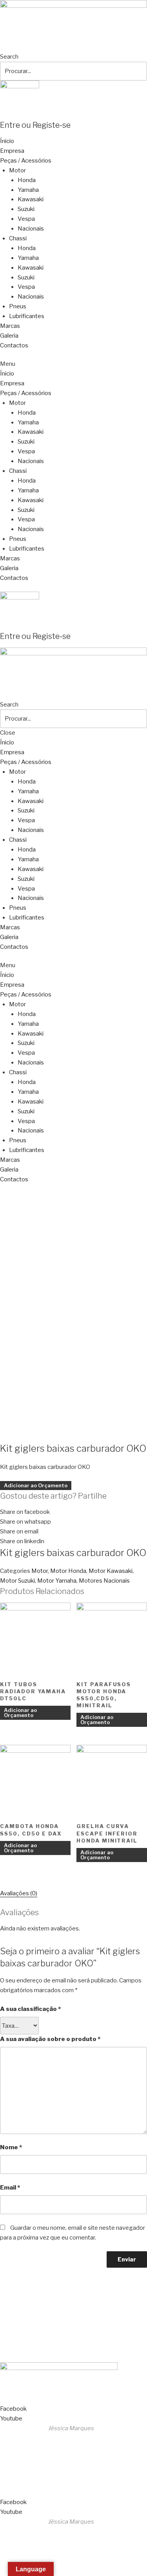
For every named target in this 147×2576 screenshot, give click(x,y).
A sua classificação (30, 2009)
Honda (27, 180)
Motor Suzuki (17, 1581)
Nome (11, 2147)
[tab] (19, 1894)
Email (10, 2188)
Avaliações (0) (19, 1893)
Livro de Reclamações (33, 2349)
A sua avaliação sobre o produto (50, 2039)
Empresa (12, 151)
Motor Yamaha (57, 1581)
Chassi (18, 238)
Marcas (10, 326)
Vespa (26, 219)
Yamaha (28, 190)
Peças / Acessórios (26, 161)
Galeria (9, 336)
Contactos (14, 345)
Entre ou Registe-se (35, 125)
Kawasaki (31, 199)
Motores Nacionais (104, 1581)
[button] (73, 364)
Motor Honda (68, 1571)
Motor (17, 170)
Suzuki (26, 209)
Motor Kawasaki (111, 1571)
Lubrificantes (27, 316)
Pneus (18, 306)
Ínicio (7, 141)
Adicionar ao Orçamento (36, 1485)
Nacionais (31, 229)
